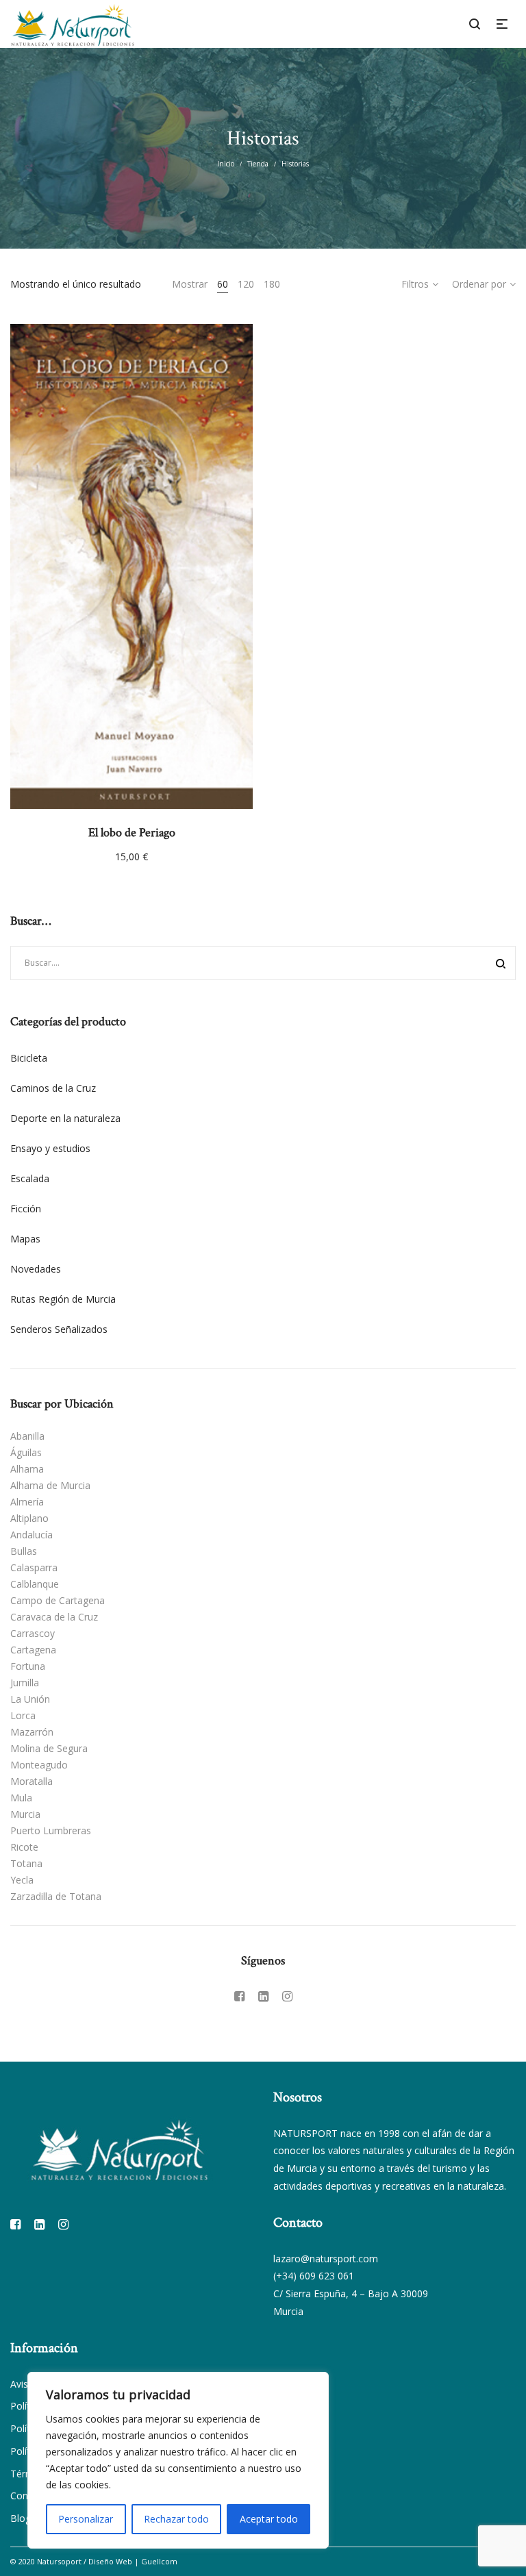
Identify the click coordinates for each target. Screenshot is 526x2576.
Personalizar (86, 2519)
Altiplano (29, 1518)
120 (246, 284)
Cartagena (33, 1650)
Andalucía (32, 1535)
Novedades (36, 1269)
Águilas (26, 1452)
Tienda (258, 164)
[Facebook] (239, 1996)
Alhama (27, 1469)
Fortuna (28, 1666)
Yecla (22, 1880)
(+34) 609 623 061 (314, 2276)
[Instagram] (287, 1996)
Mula (21, 1798)
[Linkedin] (263, 1996)
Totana (26, 1863)
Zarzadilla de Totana (56, 1896)
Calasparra (34, 1567)
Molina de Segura (49, 1748)
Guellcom (159, 2561)
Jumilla (25, 1683)
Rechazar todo (176, 2519)
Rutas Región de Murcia (63, 1299)
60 (223, 284)
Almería (27, 1502)
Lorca (23, 1715)
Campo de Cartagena (58, 1600)
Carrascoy (33, 1633)
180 (272, 284)
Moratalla (32, 1781)
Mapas (25, 1239)
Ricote (24, 1847)
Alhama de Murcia (50, 1485)
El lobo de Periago (132, 833)
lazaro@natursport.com (326, 2259)
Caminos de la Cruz (53, 1088)
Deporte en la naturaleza (65, 1118)
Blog (21, 2518)
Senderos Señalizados (59, 1329)
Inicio (226, 164)
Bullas (24, 1551)
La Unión (30, 1699)
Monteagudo (39, 1765)
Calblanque (35, 1584)
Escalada (30, 1178)
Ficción (26, 1209)
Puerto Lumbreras (51, 1830)
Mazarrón (32, 1732)
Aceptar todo (269, 2519)
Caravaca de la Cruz (54, 1617)
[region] (178, 2460)
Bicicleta (29, 1058)
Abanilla (27, 1436)
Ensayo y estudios (50, 1148)
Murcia (25, 1814)
